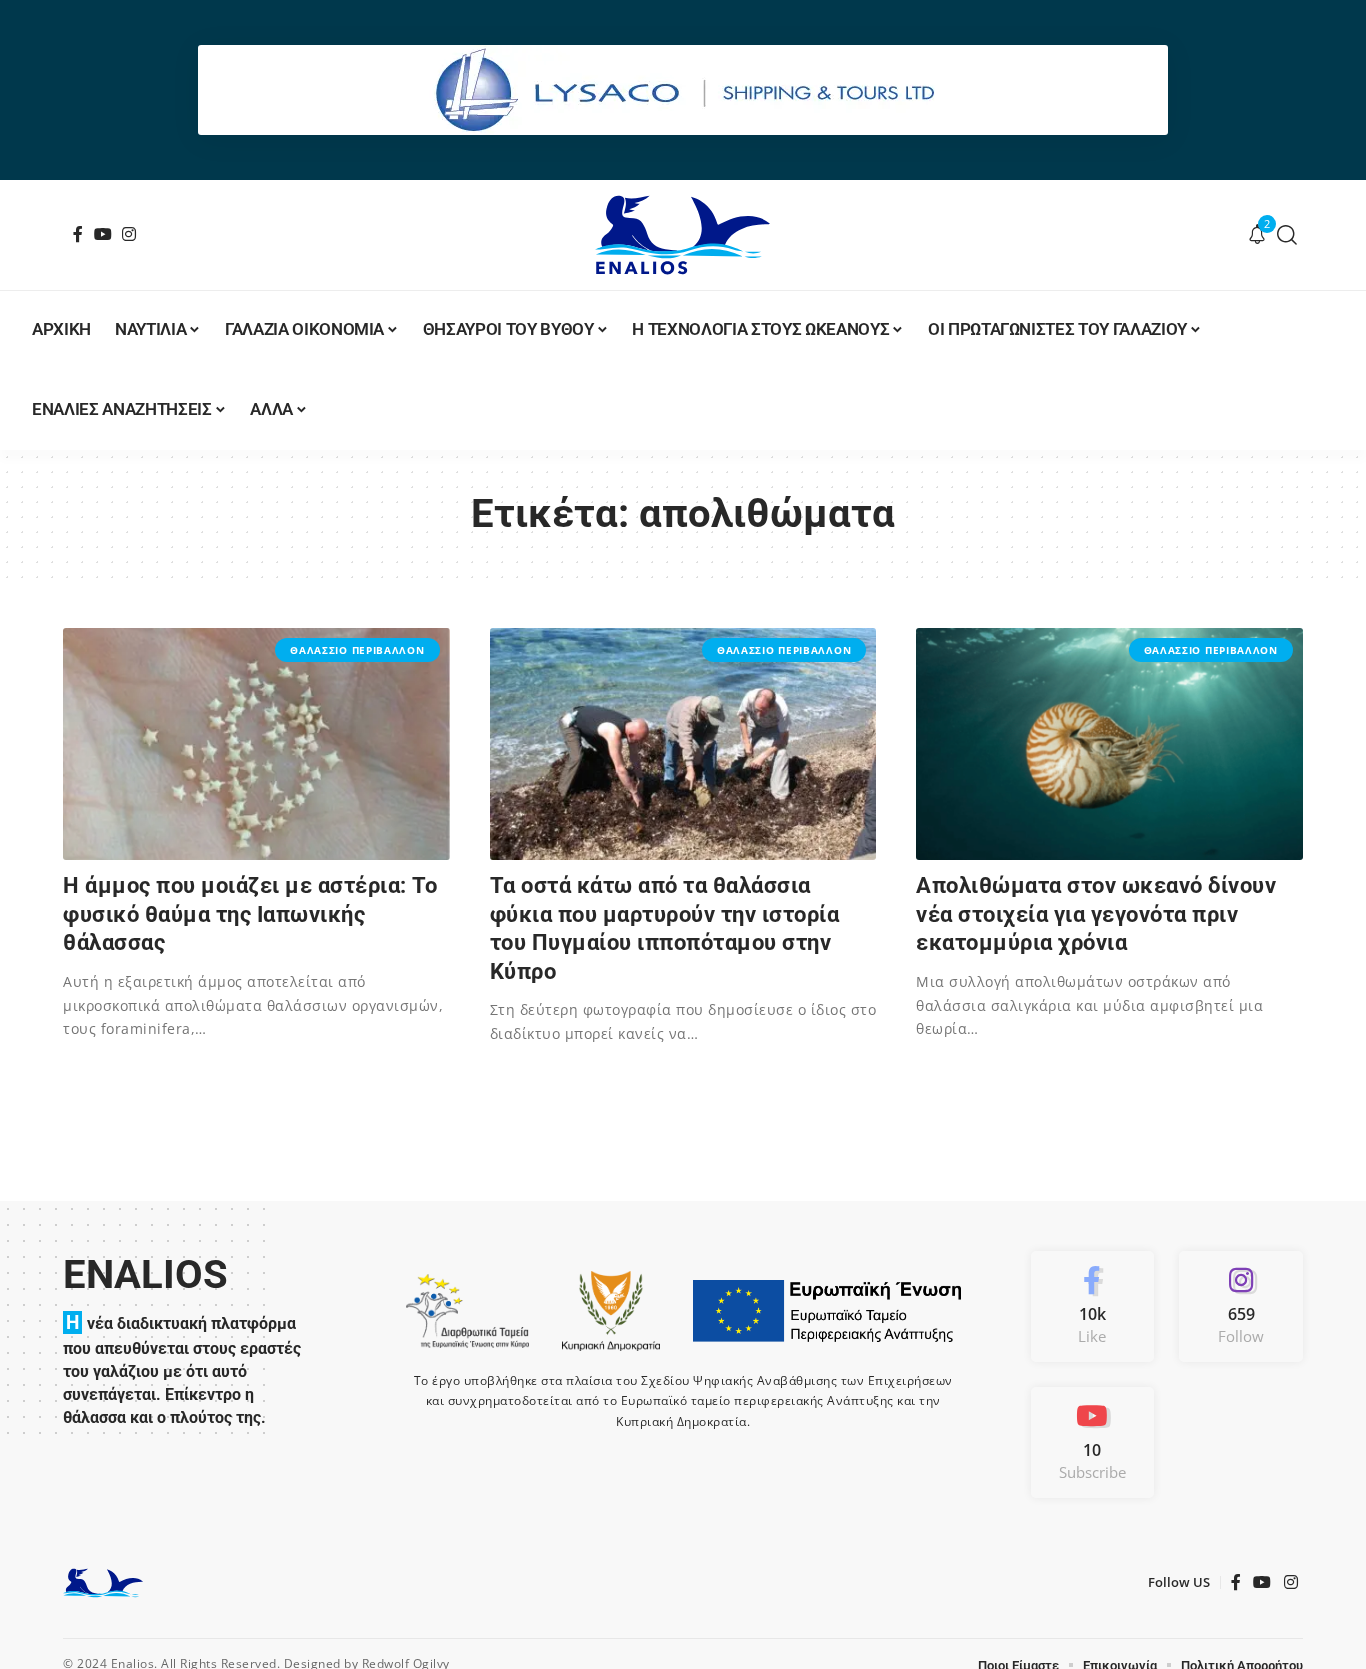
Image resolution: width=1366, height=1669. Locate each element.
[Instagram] (129, 234)
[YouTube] (103, 234)
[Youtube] (1093, 1442)
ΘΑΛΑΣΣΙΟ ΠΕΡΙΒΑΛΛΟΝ (357, 650)
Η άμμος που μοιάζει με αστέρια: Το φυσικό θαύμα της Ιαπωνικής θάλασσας (250, 914)
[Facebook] (78, 234)
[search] (1287, 235)
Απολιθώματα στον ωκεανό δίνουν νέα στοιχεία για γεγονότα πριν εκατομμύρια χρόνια (1096, 914)
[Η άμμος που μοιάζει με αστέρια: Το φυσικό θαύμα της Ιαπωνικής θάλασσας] (256, 744)
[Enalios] (682, 235)
